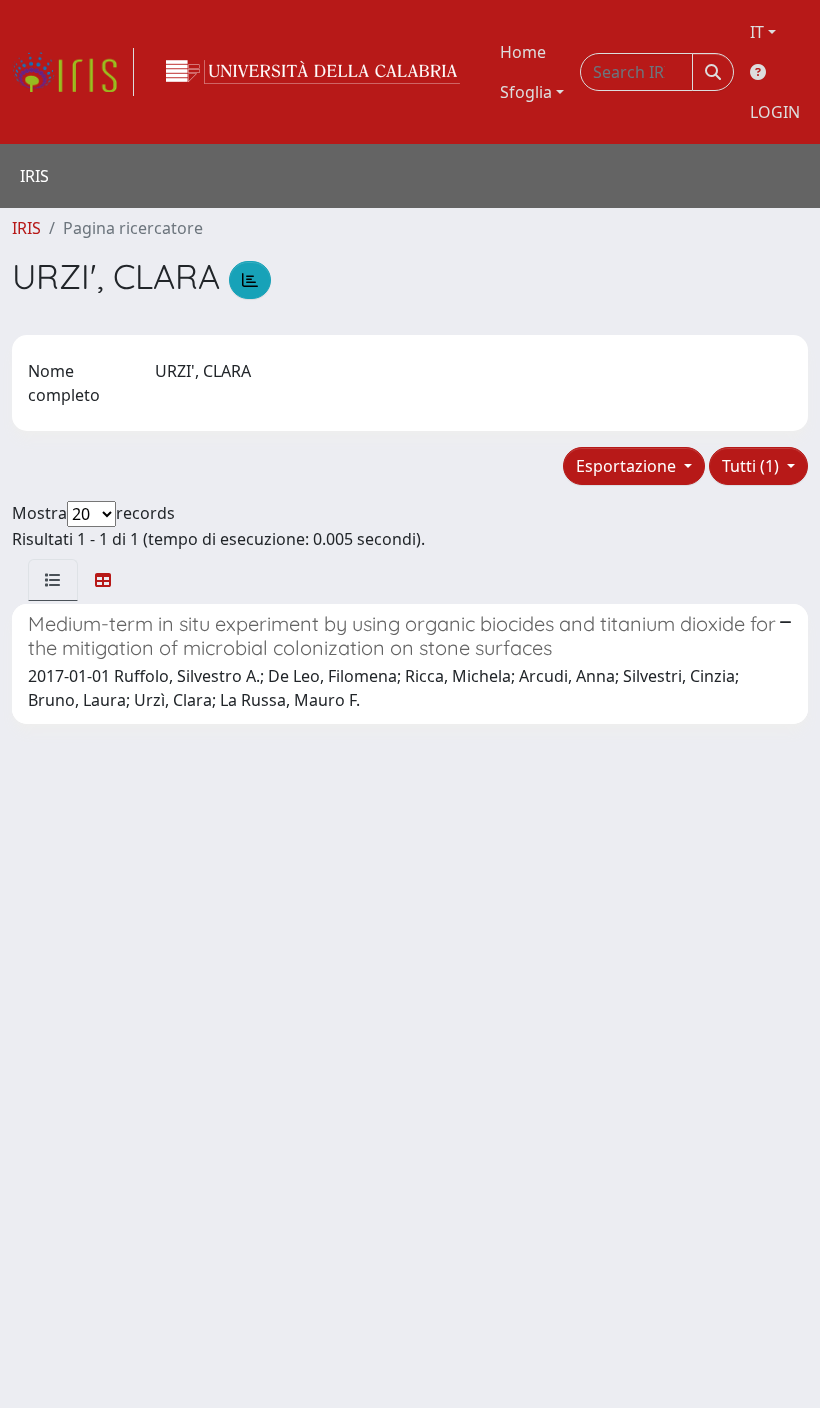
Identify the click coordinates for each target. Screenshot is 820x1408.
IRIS (26, 228)
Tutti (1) (752, 466)
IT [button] (757, 32)
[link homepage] (73, 72)
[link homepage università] (313, 72)
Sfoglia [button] (526, 92)
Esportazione (628, 466)
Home (523, 52)
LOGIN (775, 112)
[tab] (53, 580)
